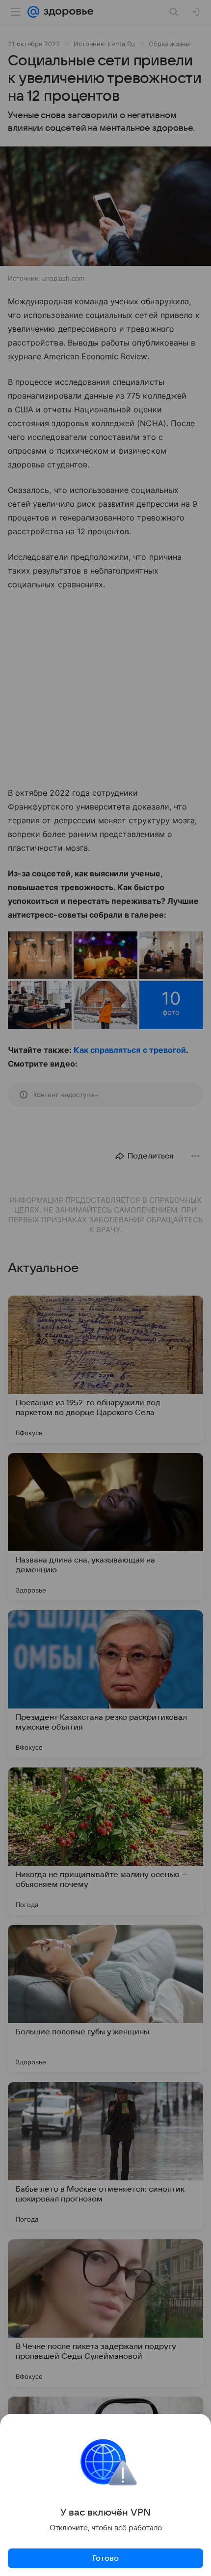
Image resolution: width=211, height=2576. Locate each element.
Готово (105, 2558)
